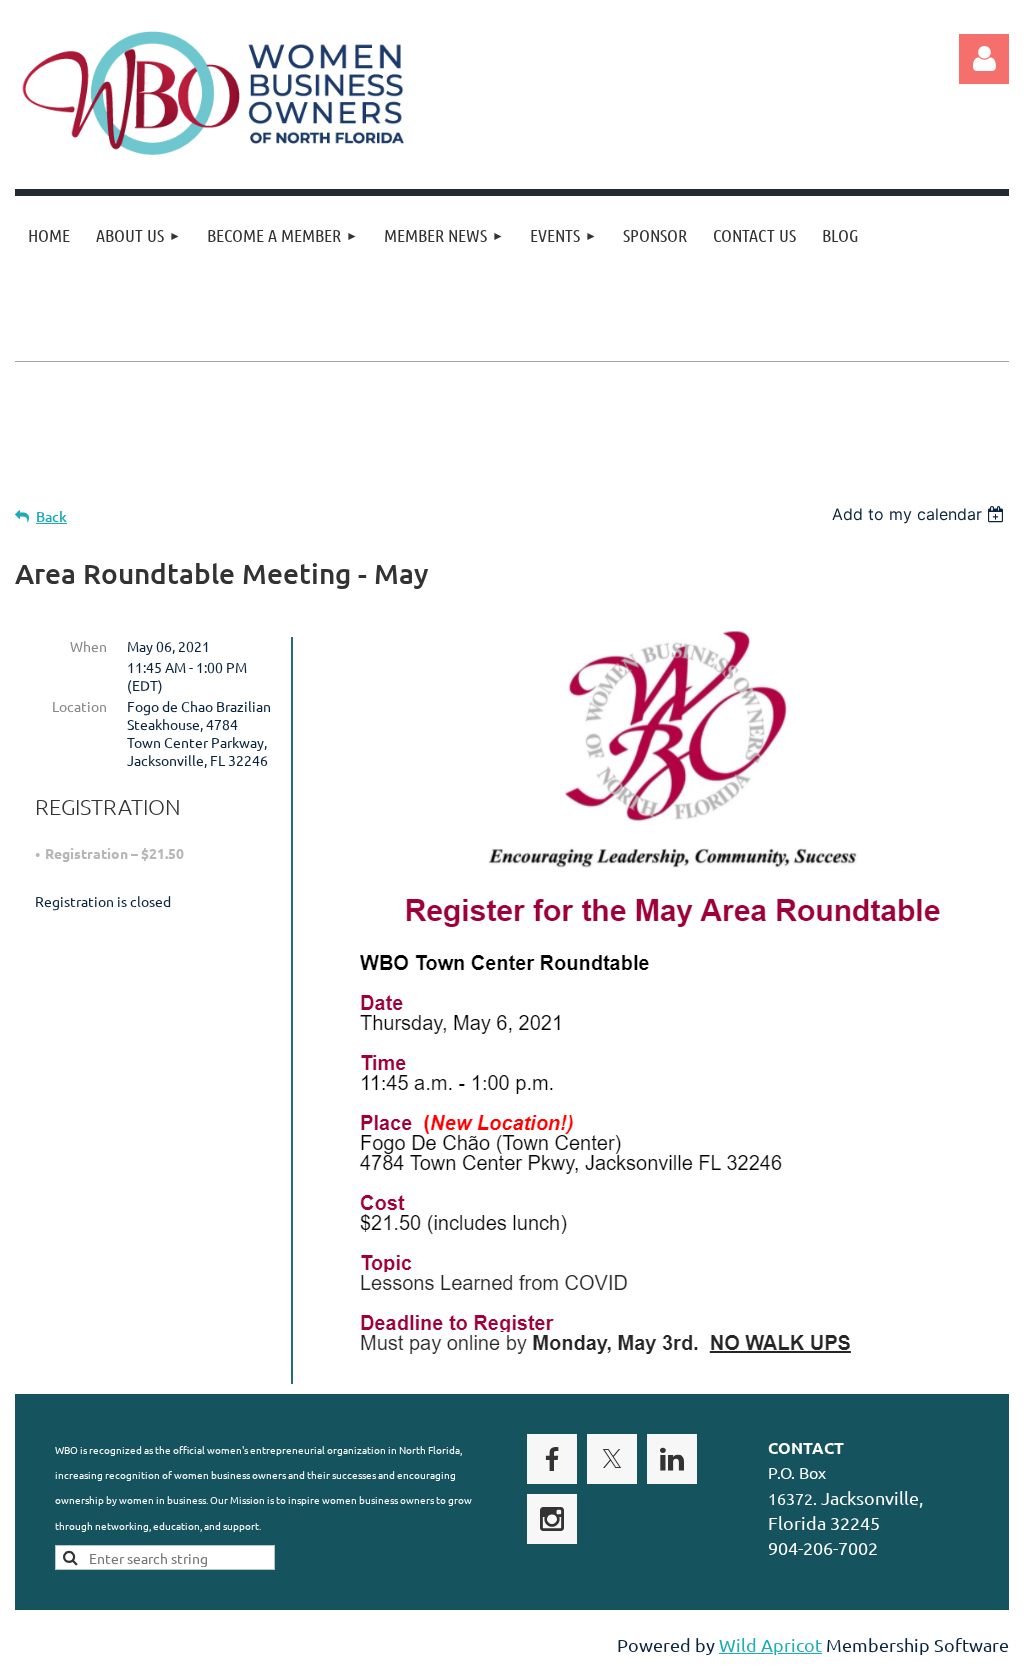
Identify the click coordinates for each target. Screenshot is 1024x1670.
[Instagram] (552, 1519)
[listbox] (920, 514)
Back (51, 516)
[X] (612, 1459)
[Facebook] (552, 1459)
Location (79, 706)
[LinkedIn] (672, 1459)
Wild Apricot (770, 1644)
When (88, 646)
